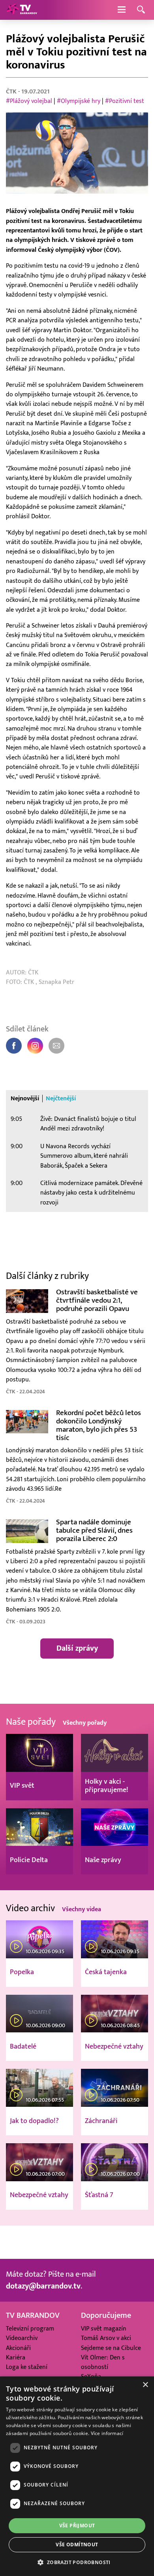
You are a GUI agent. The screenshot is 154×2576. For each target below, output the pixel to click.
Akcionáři (18, 2348)
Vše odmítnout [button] (77, 2545)
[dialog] (77, 2476)
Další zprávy (77, 1648)
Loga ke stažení (27, 2367)
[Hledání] (141, 10)
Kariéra (16, 2358)
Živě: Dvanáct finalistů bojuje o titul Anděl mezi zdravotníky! (88, 1124)
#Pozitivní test (125, 101)
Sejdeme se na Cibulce (111, 2348)
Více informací (107, 2433)
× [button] (145, 2385)
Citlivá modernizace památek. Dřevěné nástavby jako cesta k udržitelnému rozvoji (91, 1193)
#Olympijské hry (79, 101)
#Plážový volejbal (29, 101)
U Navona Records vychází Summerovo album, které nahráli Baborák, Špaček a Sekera (84, 1156)
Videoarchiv (22, 2338)
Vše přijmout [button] (77, 2526)
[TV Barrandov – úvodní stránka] (22, 10)
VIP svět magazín (104, 2329)
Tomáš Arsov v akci (106, 2338)
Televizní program (30, 2329)
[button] (77, 2562)
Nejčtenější (61, 1099)
